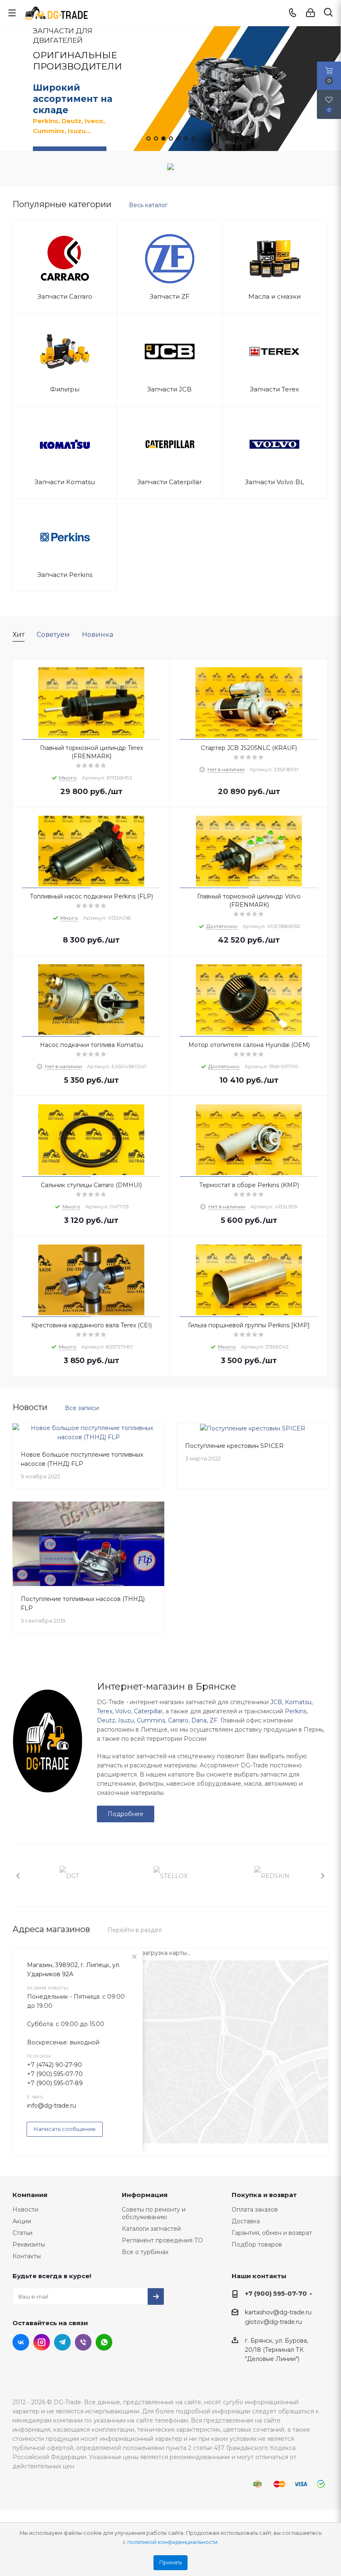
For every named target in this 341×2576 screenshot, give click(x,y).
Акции (22, 2221)
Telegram (62, 2342)
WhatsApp (104, 2342)
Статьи (22, 2233)
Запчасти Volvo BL (274, 482)
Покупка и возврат (264, 2195)
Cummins (151, 1720)
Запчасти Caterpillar (169, 482)
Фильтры (65, 389)
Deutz (106, 1720)
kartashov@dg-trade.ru (278, 2312)
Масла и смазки (274, 296)
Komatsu (298, 1702)
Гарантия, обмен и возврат (272, 2233)
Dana (199, 1720)
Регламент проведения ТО (162, 2240)
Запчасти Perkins (65, 575)
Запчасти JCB (169, 389)
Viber (83, 2342)
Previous (19, 1876)
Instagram (42, 2342)
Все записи (82, 1408)
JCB (276, 1702)
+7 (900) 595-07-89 (55, 2083)
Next (322, 1876)
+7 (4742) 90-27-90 (54, 2065)
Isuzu (126, 1720)
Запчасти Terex (274, 389)
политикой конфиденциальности (172, 2542)
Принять (170, 2562)
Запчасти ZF (170, 296)
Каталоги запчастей (151, 2229)
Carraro (178, 1720)
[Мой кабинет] (310, 13)
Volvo (123, 1711)
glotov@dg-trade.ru (273, 2322)
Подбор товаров (257, 2244)
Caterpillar (148, 1711)
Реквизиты (29, 2244)
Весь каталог (148, 205)
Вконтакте (21, 2342)
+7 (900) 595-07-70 (55, 2074)
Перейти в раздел (135, 1930)
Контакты (27, 2256)
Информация (145, 2195)
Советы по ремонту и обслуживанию (154, 2213)
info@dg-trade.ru (52, 2106)
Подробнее (126, 1814)
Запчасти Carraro (65, 296)
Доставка (246, 2221)
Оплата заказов (255, 2210)
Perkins (296, 1711)
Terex (105, 1711)
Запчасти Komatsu (65, 482)
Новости (25, 2210)
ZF (214, 1720)
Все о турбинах (145, 2252)
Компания (30, 2195)
